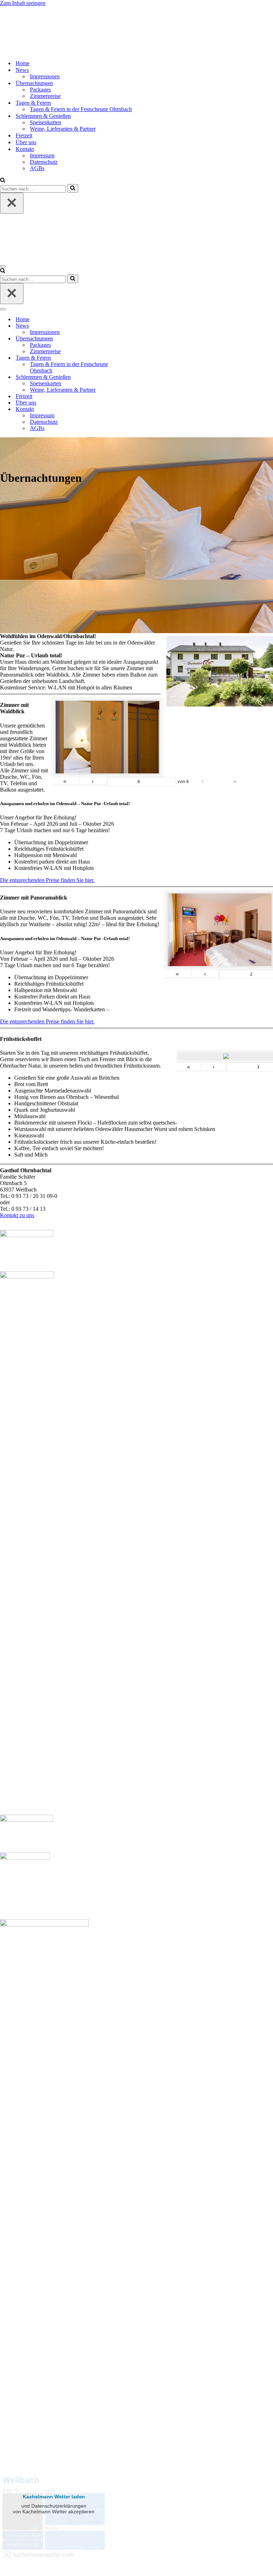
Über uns (26, 142)
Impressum (42, 155)
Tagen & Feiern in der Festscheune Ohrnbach (81, 109)
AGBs (37, 168)
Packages (40, 90)
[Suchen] (3, 181)
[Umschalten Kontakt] (124, 409)
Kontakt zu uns (17, 1215)
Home (23, 63)
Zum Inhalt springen (23, 3)
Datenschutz (44, 162)
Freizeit (24, 135)
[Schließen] (12, 203)
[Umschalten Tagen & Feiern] (124, 358)
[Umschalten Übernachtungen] (124, 339)
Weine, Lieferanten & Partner (63, 129)
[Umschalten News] (124, 326)
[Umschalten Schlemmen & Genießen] (124, 377)
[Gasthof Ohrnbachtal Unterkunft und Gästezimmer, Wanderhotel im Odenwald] (23, 51)
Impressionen (45, 76)
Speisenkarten (45, 122)
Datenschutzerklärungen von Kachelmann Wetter (53, 2563)
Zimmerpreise (45, 96)
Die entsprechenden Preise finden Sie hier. (47, 880)
